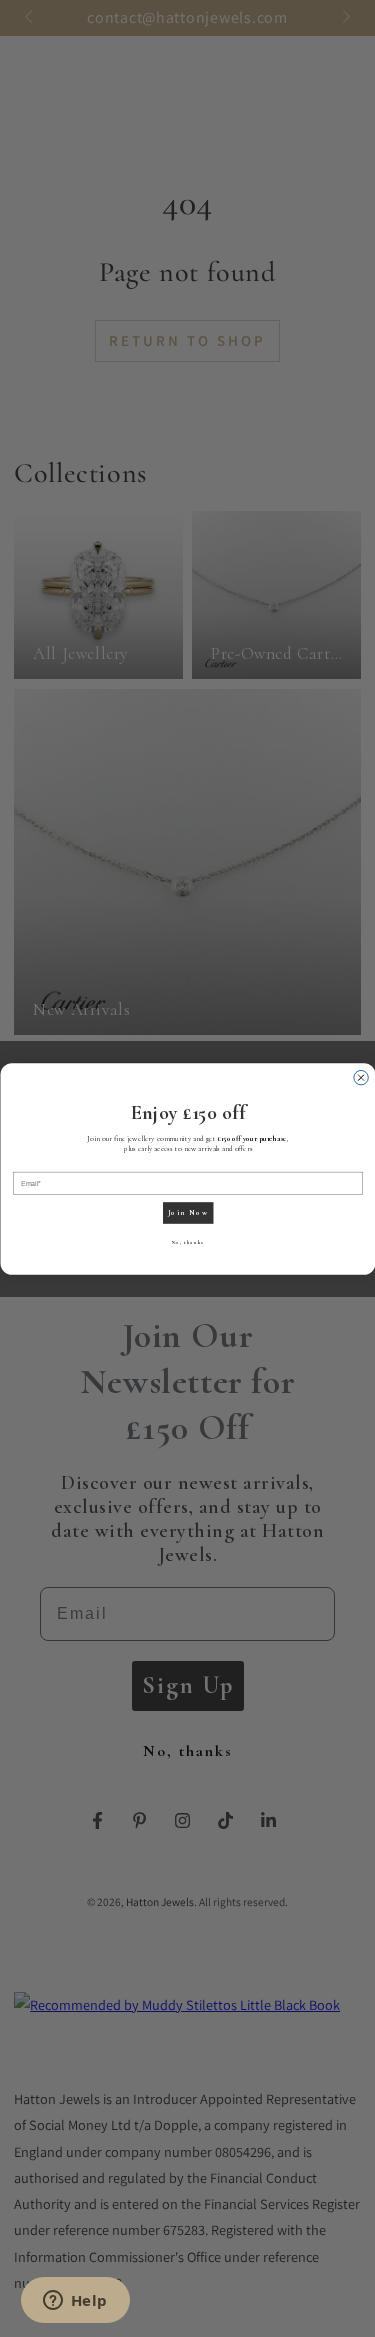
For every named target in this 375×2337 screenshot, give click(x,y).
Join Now (187, 1212)
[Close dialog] (360, 1077)
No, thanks (188, 1242)
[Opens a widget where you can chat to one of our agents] (75, 2302)
